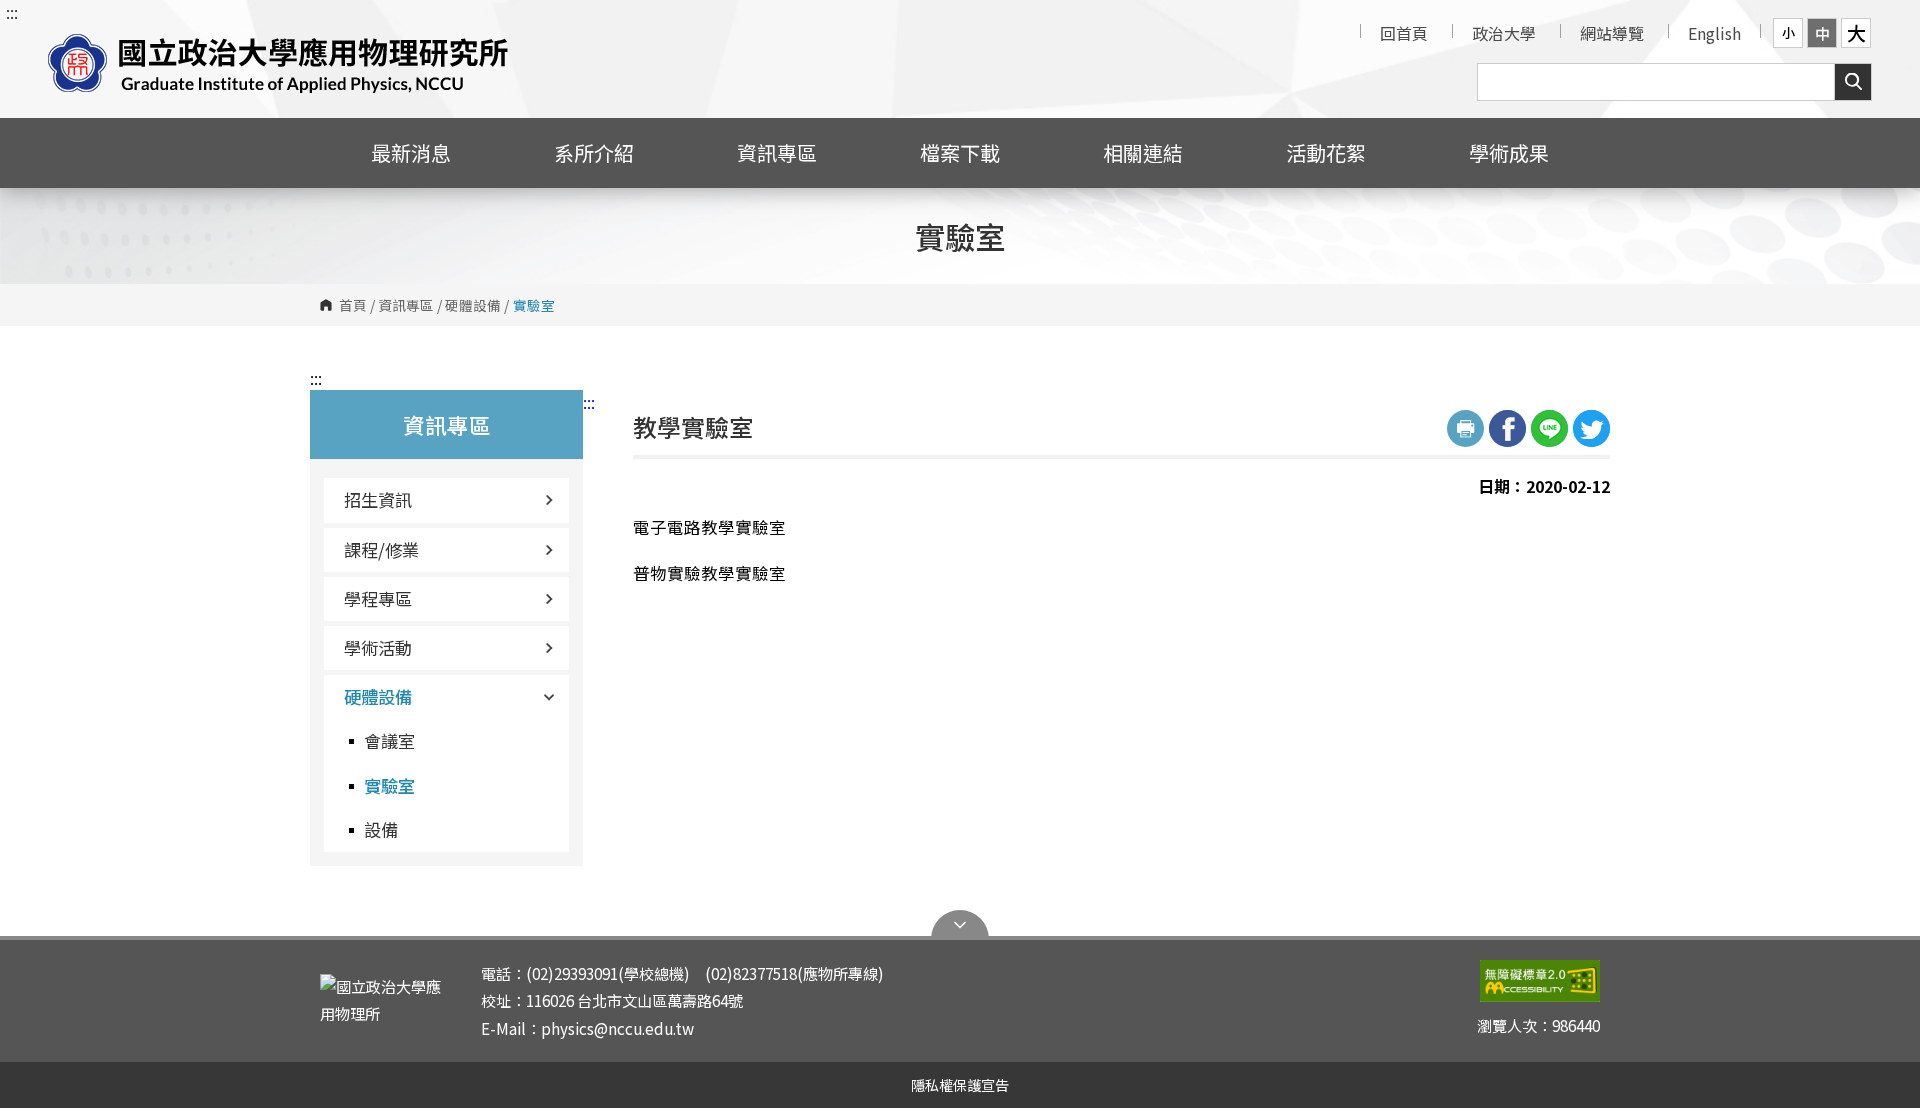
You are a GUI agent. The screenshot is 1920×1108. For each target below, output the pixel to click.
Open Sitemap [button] (960, 925)
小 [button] (1788, 32)
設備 (381, 829)
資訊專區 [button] (777, 152)
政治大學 (1504, 33)
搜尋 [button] (1853, 82)
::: (12, 12)
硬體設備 (473, 305)
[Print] (1465, 428)
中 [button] (1822, 33)
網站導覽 (1612, 33)
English (1714, 33)
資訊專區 (406, 305)
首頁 (353, 305)
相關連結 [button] (1143, 152)
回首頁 (1404, 33)
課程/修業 (381, 549)
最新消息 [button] (411, 152)
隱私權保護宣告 (960, 1084)
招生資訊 (378, 499)
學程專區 (378, 598)
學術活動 (378, 647)
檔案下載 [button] (960, 152)
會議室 (389, 740)
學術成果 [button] (1509, 152)
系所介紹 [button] (594, 152)
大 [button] (1856, 33)
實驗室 (389, 785)
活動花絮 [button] (1326, 152)
